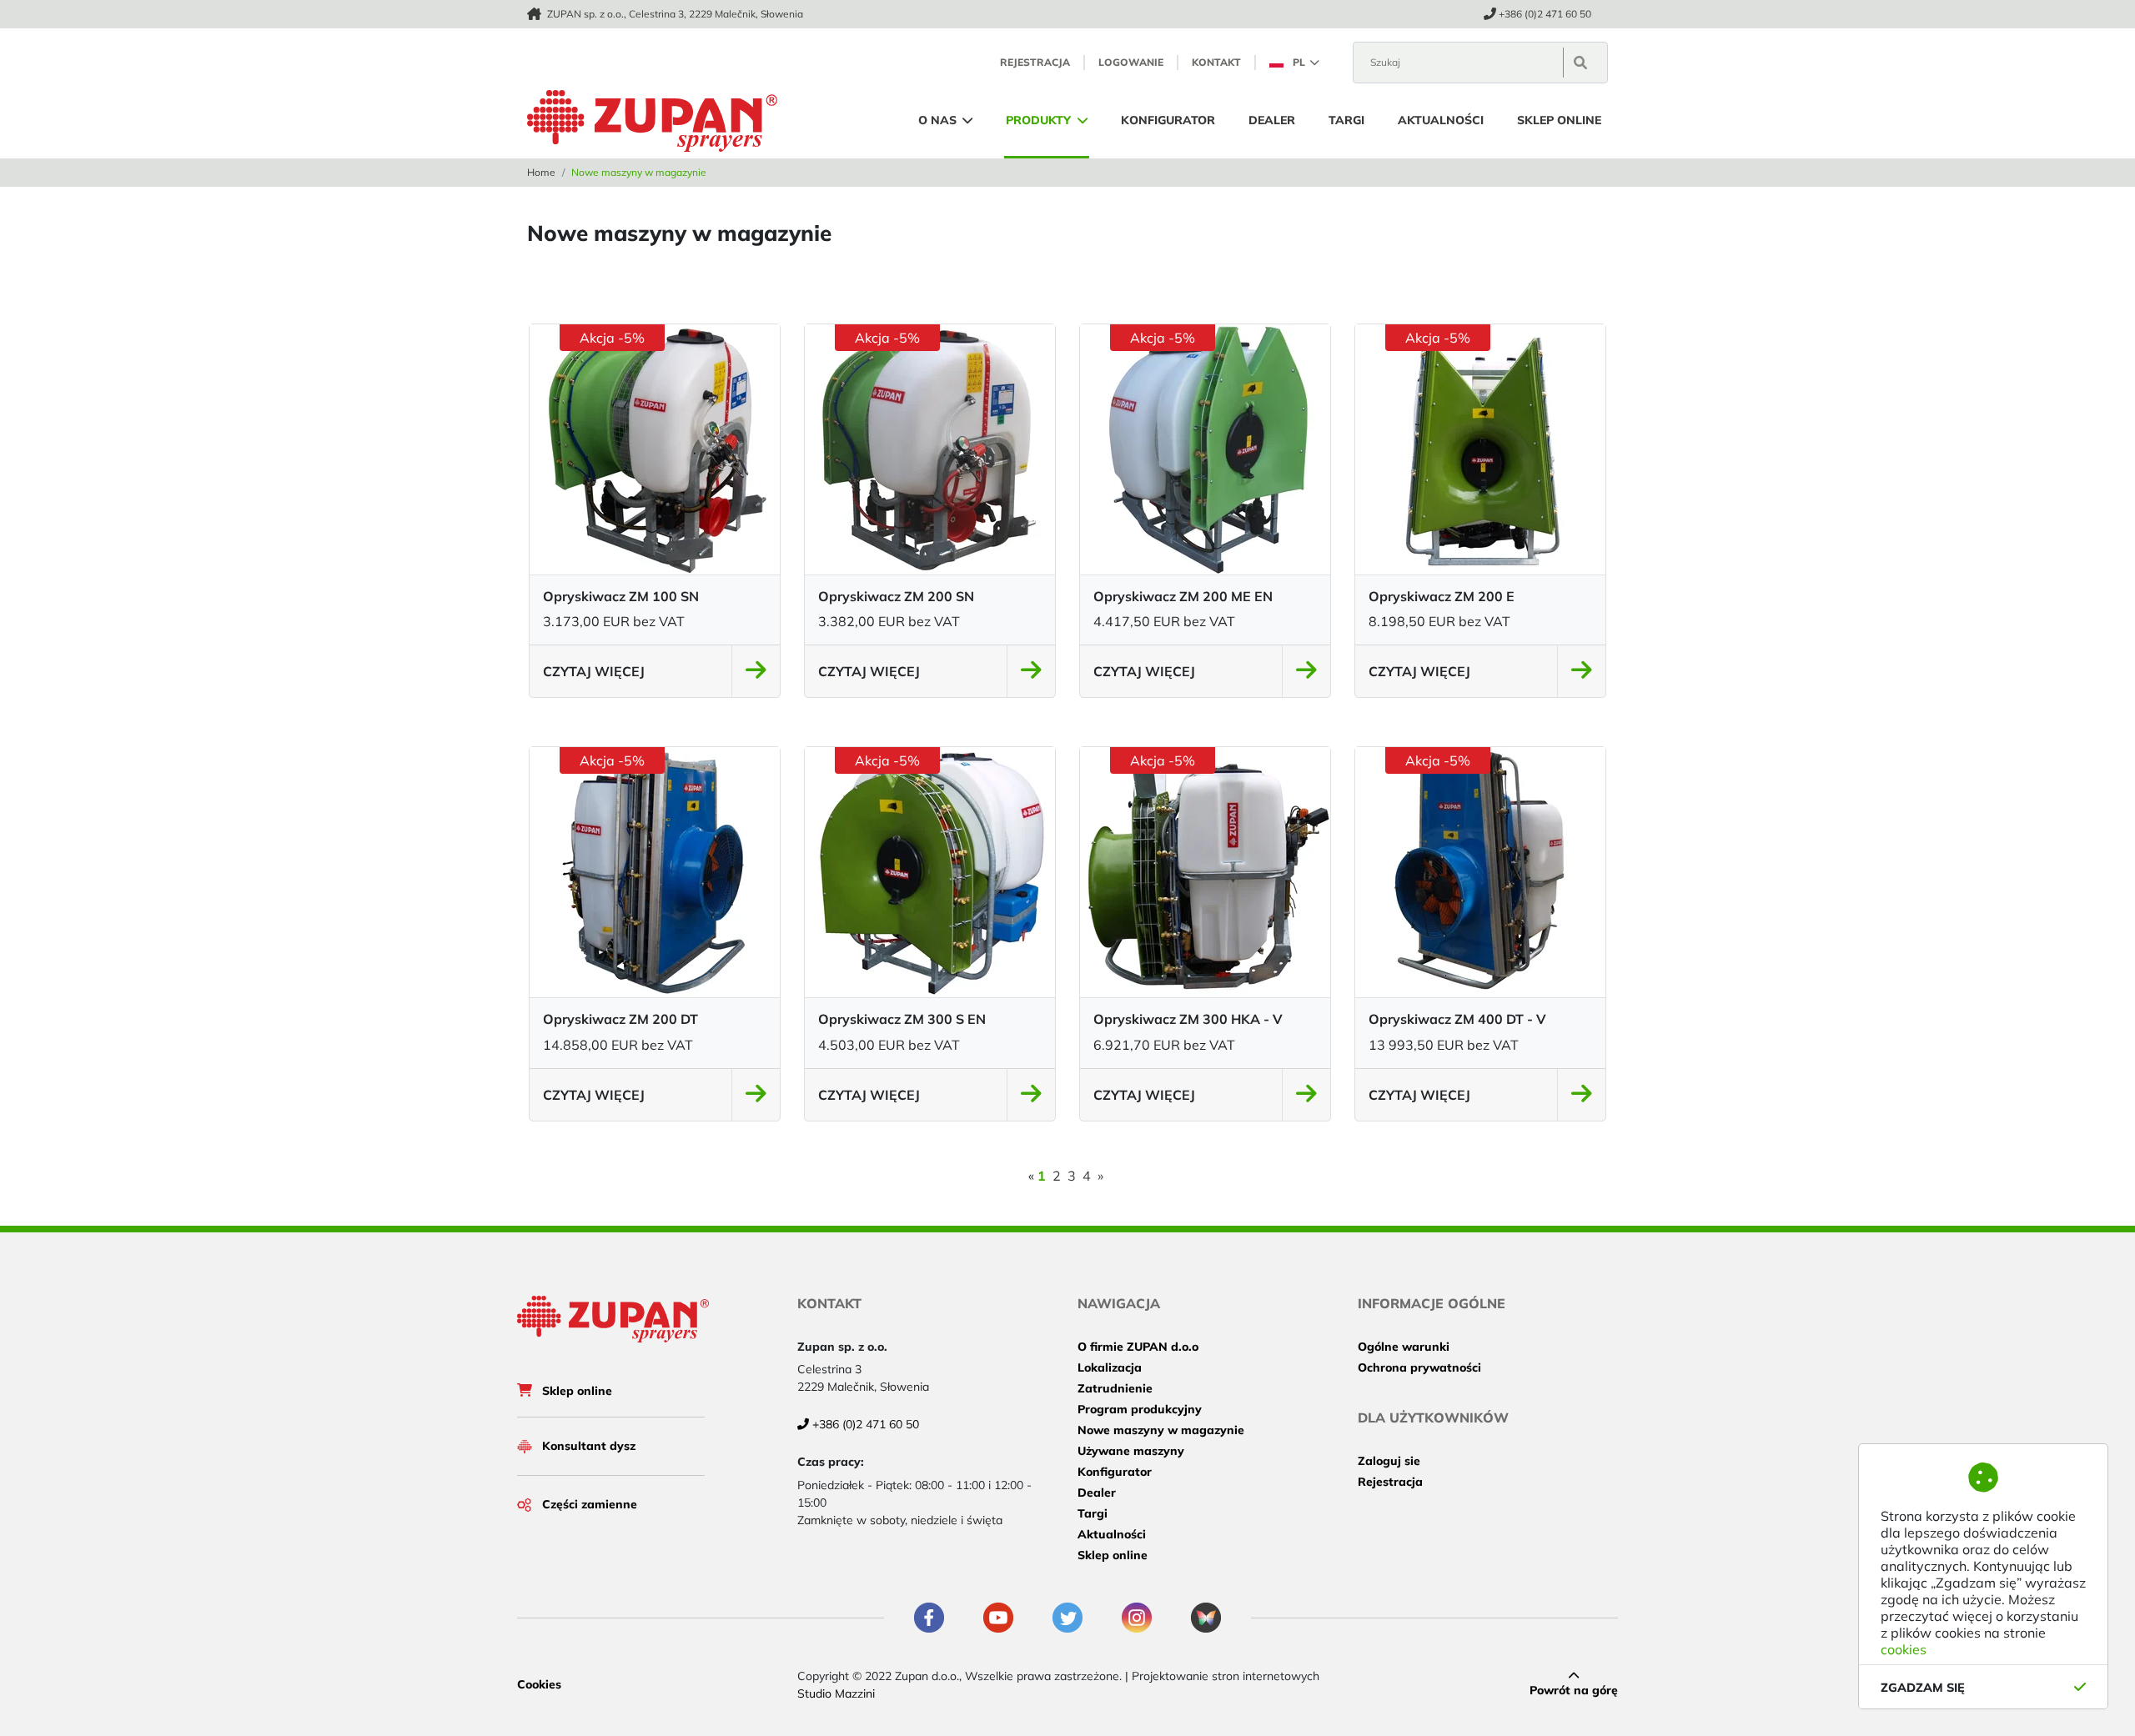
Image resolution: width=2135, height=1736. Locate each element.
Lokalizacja (1110, 1367)
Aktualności (1441, 120)
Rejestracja (1390, 1482)
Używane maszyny (1131, 1451)
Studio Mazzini (836, 1693)
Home (541, 172)
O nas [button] (939, 120)
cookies (1904, 1649)
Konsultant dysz (589, 1446)
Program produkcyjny (1140, 1409)
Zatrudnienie (1115, 1388)
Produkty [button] (1040, 120)
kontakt (1216, 62)
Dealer (1272, 120)
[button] (1294, 62)
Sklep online (1559, 120)
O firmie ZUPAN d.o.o (1138, 1347)
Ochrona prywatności (1419, 1367)
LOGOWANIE (1131, 62)
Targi (1346, 120)
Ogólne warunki (1404, 1347)
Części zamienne (590, 1504)
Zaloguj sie (1389, 1461)
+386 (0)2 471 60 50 (1545, 14)
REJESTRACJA (1035, 62)
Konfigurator (1168, 120)
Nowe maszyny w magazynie (1161, 1430)
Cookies (539, 1684)
